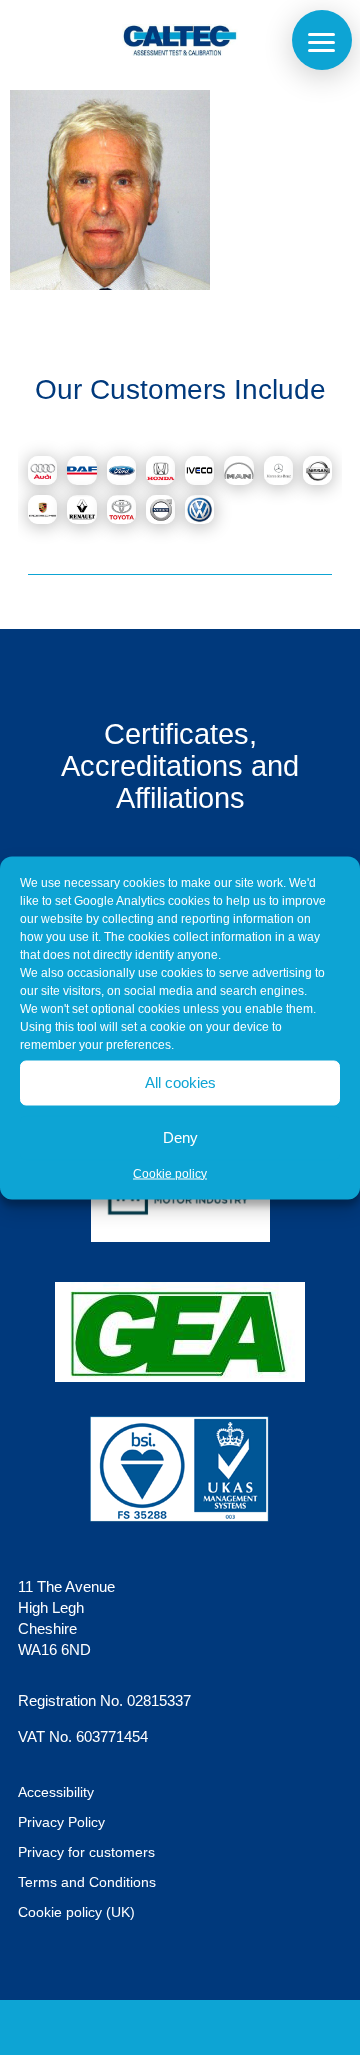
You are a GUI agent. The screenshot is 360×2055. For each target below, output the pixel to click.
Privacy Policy (61, 1822)
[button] (322, 40)
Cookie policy (170, 1173)
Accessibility (56, 1792)
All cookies (180, 1082)
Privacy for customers (86, 1852)
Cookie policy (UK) (76, 1912)
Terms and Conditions (87, 1882)
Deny (180, 1137)
